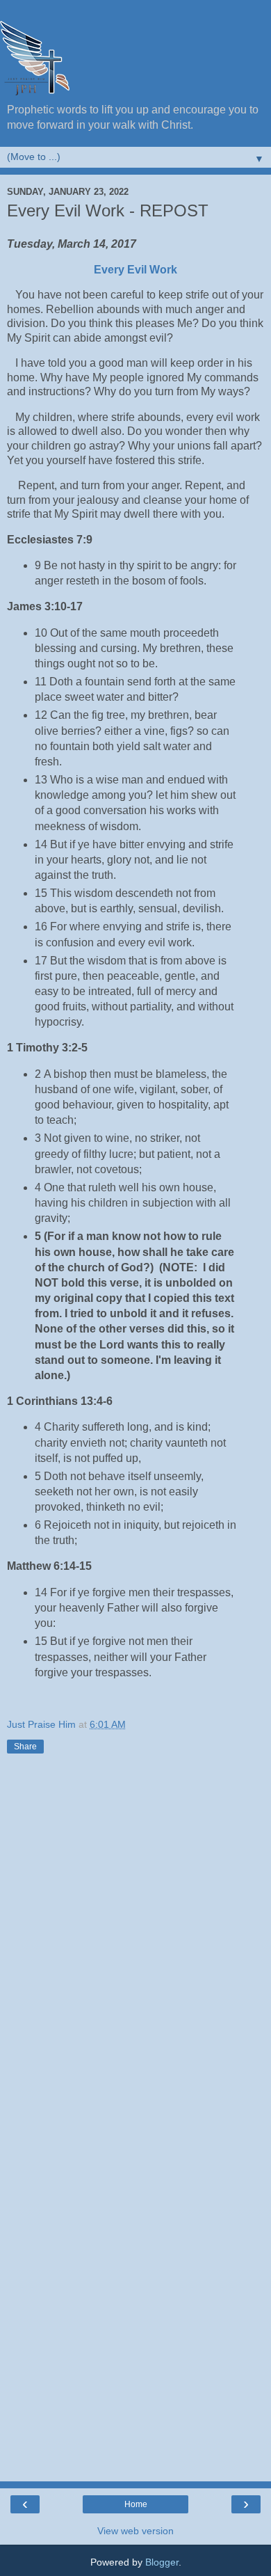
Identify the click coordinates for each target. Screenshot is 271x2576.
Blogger (162, 2562)
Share (25, 1747)
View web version (135, 2531)
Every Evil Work (135, 270)
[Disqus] (135, 1937)
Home (136, 2504)
